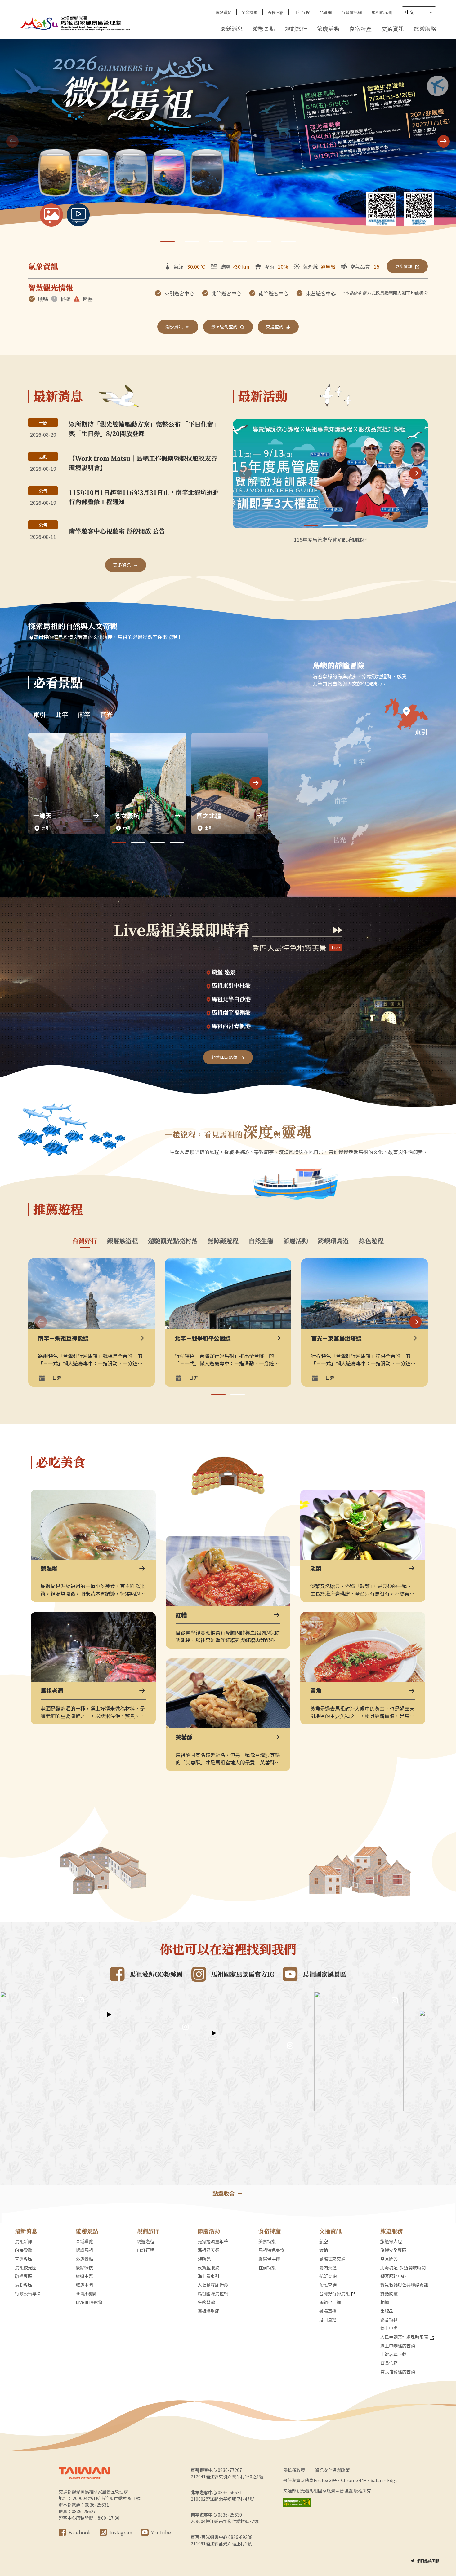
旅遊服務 (425, 29)
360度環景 (86, 2293)
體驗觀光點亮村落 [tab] (173, 1241)
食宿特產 (360, 29)
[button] (444, 141)
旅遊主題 (84, 2276)
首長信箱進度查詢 (398, 2371)
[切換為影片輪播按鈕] (78, 215)
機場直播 (328, 2311)
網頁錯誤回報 (428, 2561)
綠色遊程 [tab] (371, 1241)
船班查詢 (328, 2285)
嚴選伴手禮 (269, 2259)
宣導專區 (24, 2259)
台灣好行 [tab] (85, 1241)
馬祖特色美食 (271, 2250)
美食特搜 (267, 2241)
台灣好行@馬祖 (334, 2293)
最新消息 (231, 29)
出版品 (387, 2311)
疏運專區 (24, 2276)
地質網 (326, 12)
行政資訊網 (352, 12)
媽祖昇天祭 (208, 2250)
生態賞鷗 (206, 2302)
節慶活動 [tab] (296, 1241)
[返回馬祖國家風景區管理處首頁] (76, 23)
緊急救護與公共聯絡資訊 (404, 2285)
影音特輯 (389, 2319)
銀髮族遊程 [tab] (123, 1241)
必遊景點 (84, 2259)
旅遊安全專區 (393, 2250)
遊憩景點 (264, 29)
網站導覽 (223, 12)
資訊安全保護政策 (332, 2470)
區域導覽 (84, 2241)
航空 (324, 2241)
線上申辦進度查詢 (398, 2345)
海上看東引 (208, 2276)
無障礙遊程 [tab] (223, 1241)
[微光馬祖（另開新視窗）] (228, 142)
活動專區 (24, 2285)
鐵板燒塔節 (208, 2311)
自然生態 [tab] (261, 1241)
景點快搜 (84, 2267)
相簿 (385, 2302)
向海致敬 (24, 2250)
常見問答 (389, 2259)
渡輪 (324, 2250)
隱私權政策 (294, 2470)
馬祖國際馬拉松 (213, 2293)
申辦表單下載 (393, 2354)
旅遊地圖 (84, 2285)
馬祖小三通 (330, 2302)
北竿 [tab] (62, 715)
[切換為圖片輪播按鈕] (51, 215)
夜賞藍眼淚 (208, 2267)
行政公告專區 (28, 2293)
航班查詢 (328, 2276)
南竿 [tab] (84, 715)
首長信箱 (275, 12)
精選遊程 (145, 2241)
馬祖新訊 (24, 2241)
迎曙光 (204, 2259)
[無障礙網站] (297, 2502)
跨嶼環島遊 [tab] (333, 1241)
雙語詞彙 (389, 2293)
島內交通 (328, 2267)
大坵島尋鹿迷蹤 (213, 2285)
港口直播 (328, 2319)
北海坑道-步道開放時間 (403, 2267)
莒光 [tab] (106, 715)
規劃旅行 (296, 29)
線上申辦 (389, 2328)
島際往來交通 (332, 2259)
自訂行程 (302, 12)
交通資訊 (393, 29)
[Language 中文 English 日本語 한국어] (419, 12)
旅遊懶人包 (391, 2241)
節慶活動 (328, 29)
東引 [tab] (39, 715)
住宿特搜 (267, 2267)
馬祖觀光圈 (382, 12)
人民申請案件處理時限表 (404, 2337)
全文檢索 (249, 12)
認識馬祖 (84, 2250)
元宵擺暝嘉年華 (213, 2241)
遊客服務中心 (393, 2276)
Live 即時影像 (89, 2302)
